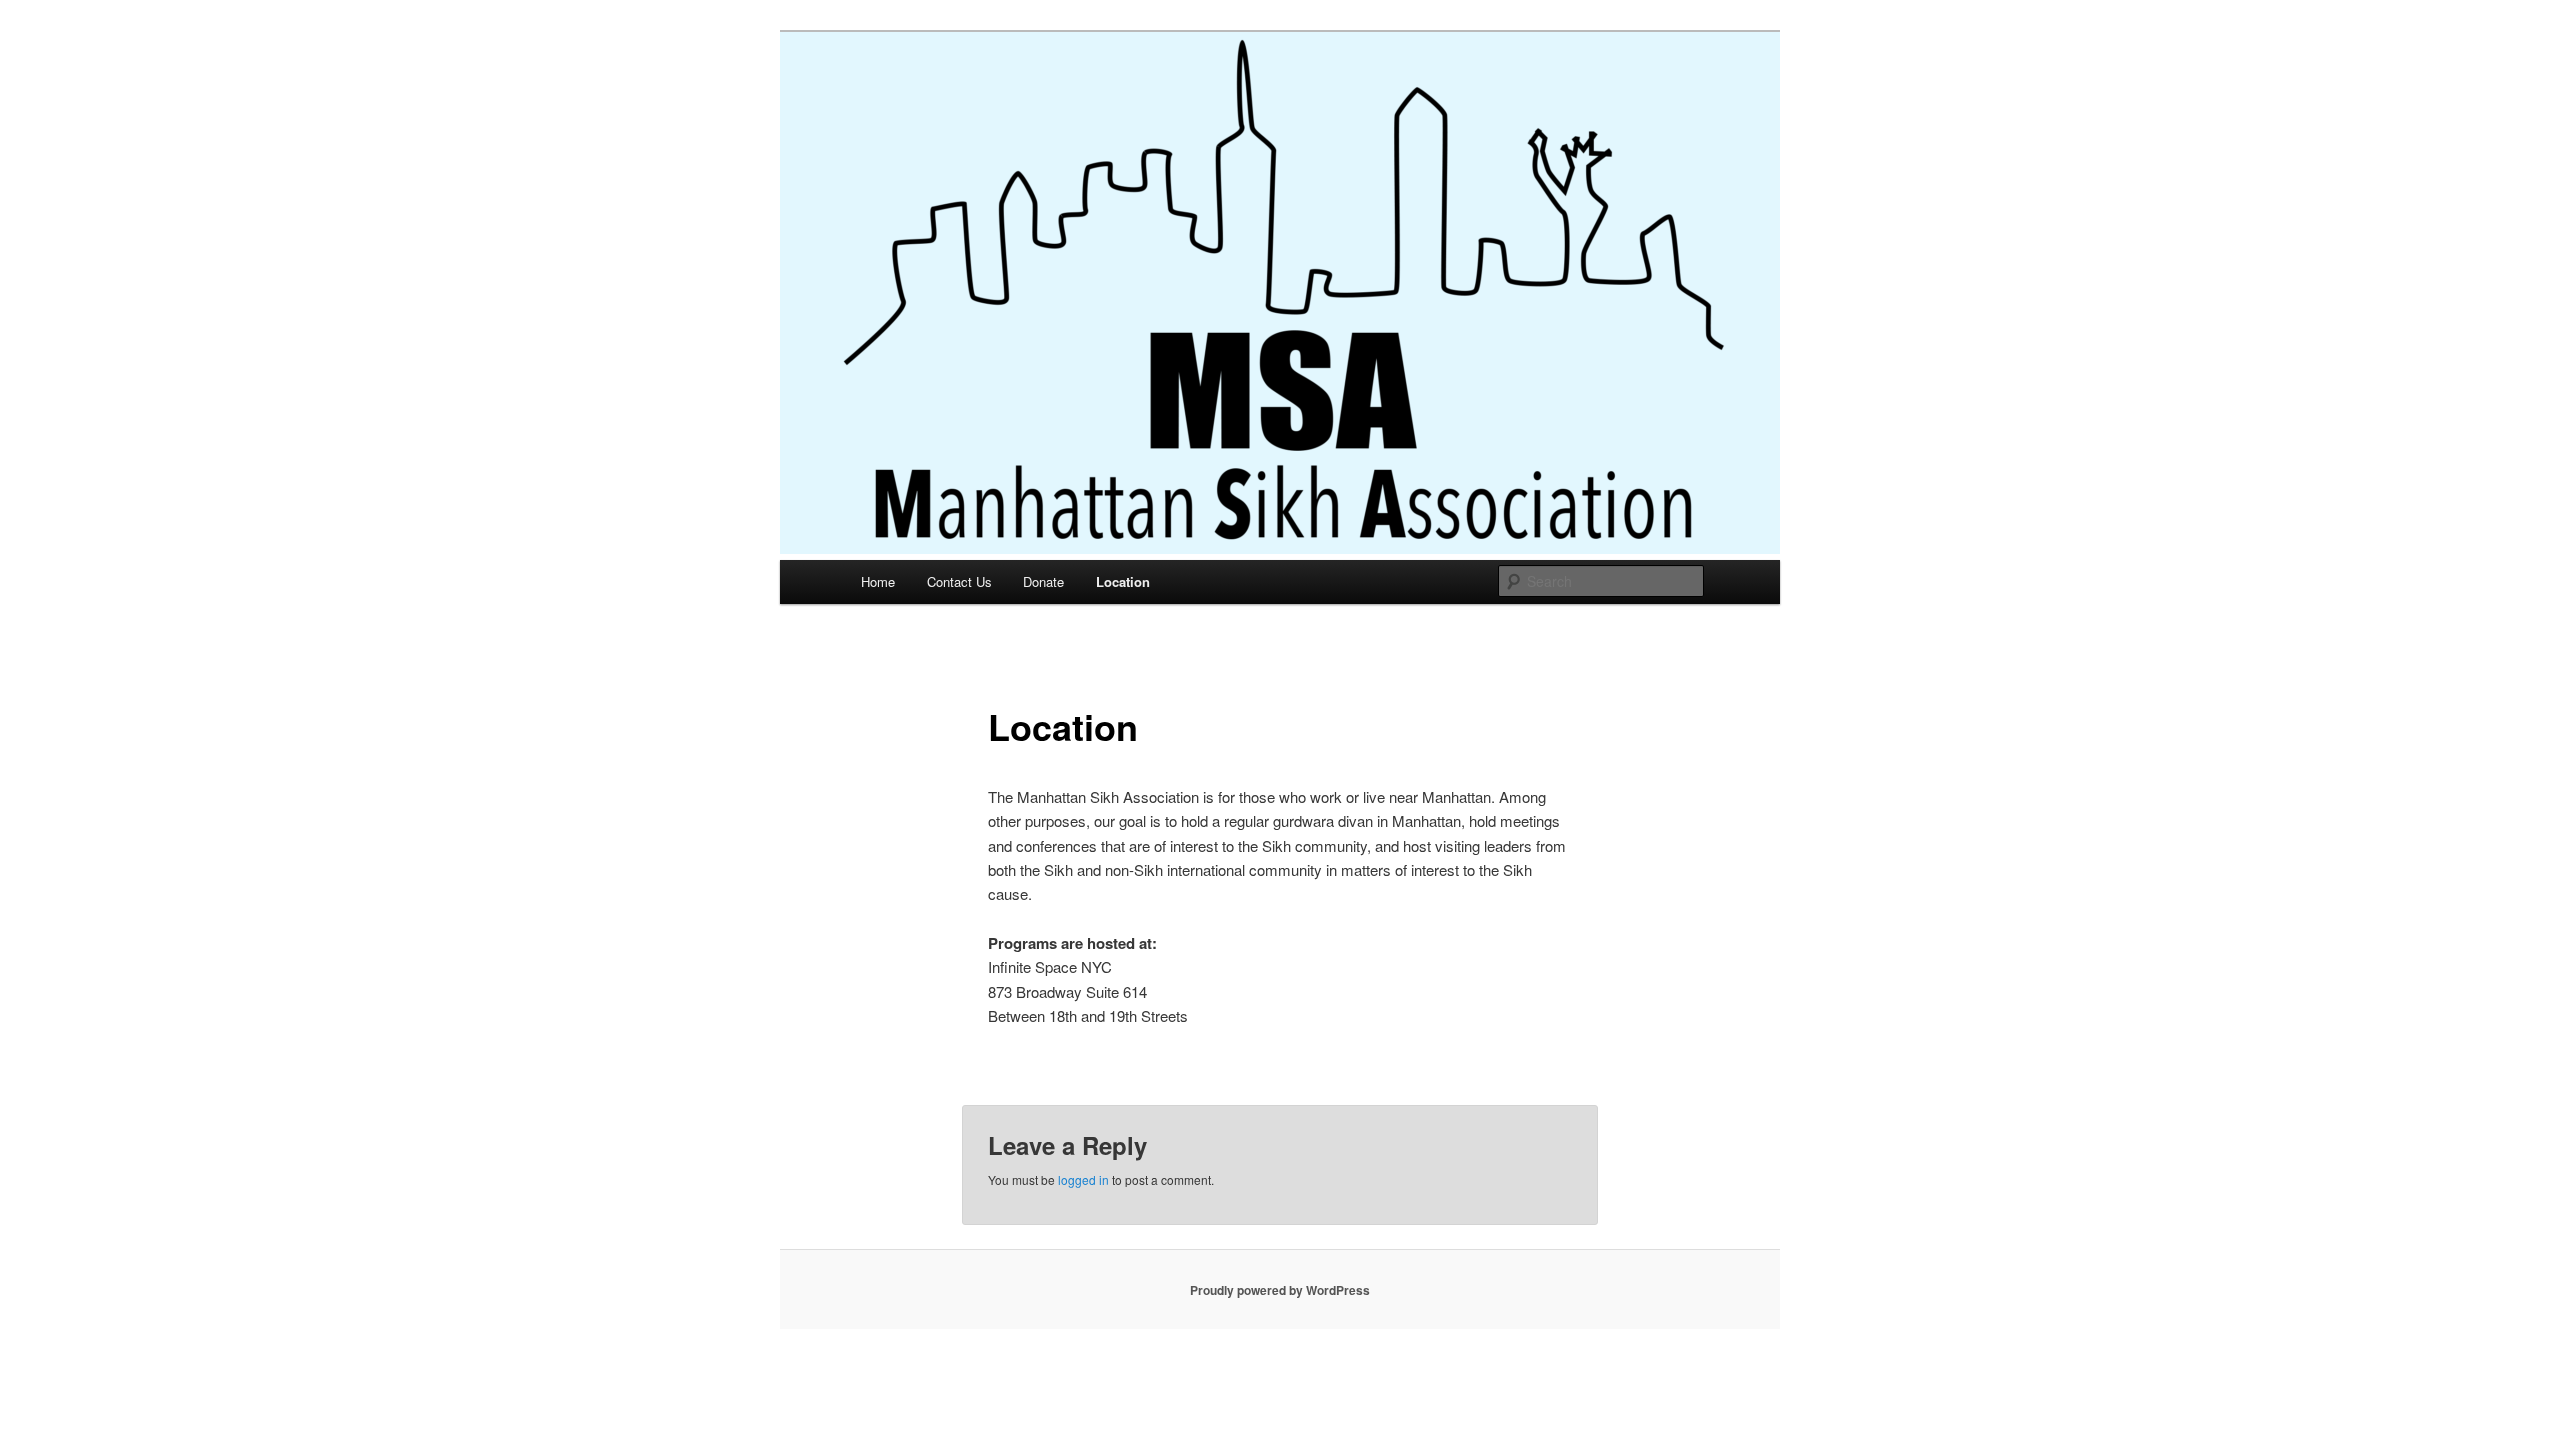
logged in (1083, 1179)
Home (878, 581)
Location (1123, 581)
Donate (1043, 581)
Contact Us (959, 581)
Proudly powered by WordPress (1280, 1290)
